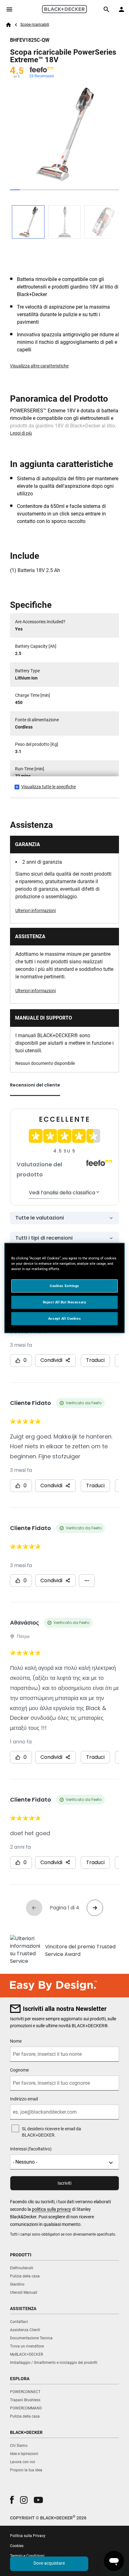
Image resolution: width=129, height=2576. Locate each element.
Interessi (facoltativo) (31, 2149)
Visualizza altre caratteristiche (39, 366)
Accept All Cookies (64, 1318)
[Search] (106, 9)
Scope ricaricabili (35, 25)
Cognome (19, 2070)
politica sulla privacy (52, 2209)
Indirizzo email (24, 2099)
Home (8, 25)
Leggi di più (21, 433)
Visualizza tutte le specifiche (49, 787)
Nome (16, 2041)
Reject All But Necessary (65, 1302)
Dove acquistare (49, 2563)
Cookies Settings (64, 1286)
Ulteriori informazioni (36, 911)
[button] (12, 2500)
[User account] (121, 9)
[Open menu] (9, 9)
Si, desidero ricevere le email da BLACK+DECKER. (52, 2132)
